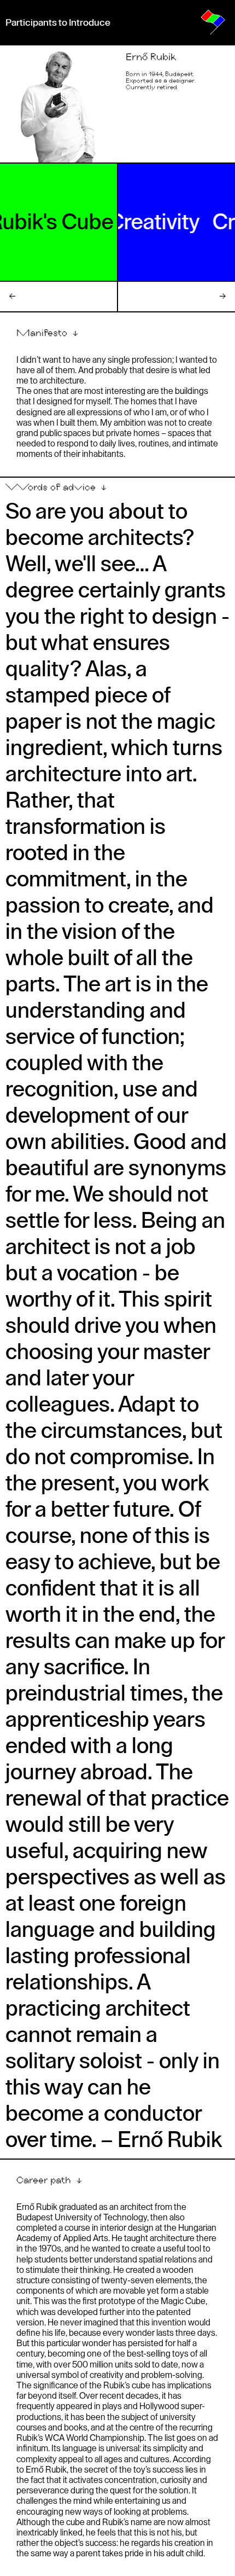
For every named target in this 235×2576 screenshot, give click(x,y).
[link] (213, 22)
